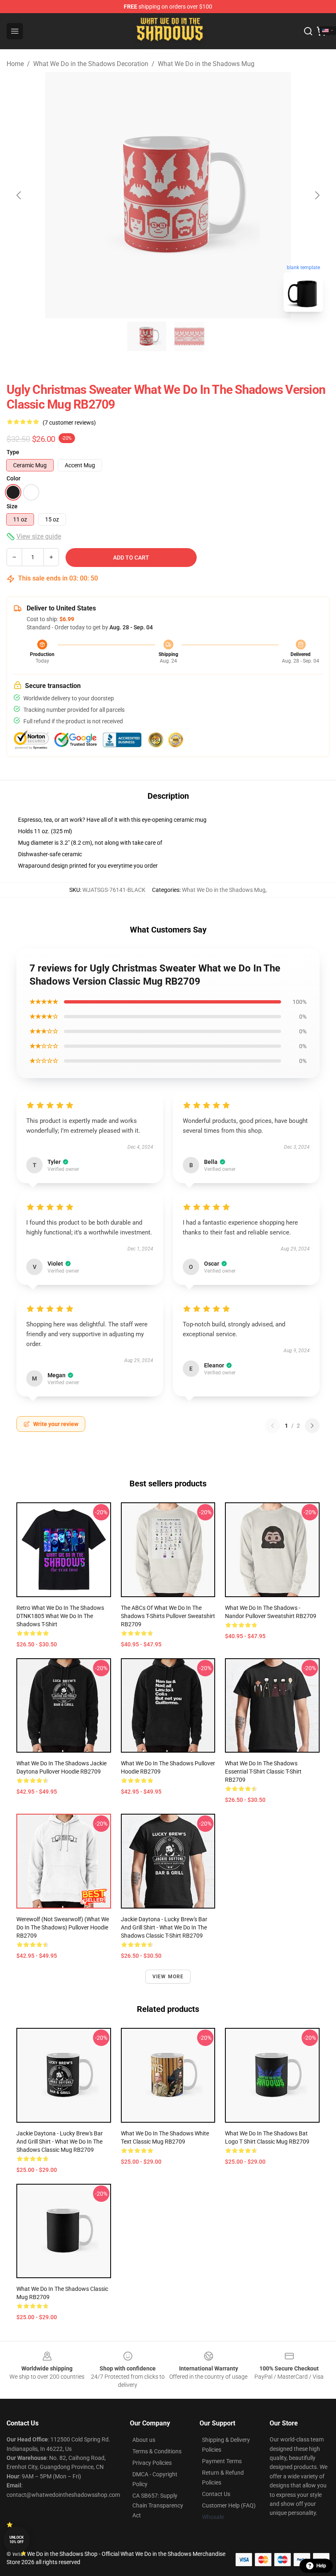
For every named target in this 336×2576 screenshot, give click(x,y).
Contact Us (216, 2494)
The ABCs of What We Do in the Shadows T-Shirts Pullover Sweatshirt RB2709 (168, 1616)
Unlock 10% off (17, 2540)
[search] (308, 31)
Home (15, 64)
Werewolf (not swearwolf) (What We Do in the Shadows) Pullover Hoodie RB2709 (63, 1927)
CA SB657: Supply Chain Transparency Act (158, 2505)
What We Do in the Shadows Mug (206, 64)
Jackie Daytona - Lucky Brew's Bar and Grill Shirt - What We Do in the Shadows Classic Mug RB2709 (60, 2142)
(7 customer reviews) (69, 423)
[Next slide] (317, 195)
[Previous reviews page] (272, 1426)
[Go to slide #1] (147, 336)
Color (14, 478)
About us (144, 2440)
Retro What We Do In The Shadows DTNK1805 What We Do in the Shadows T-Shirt (60, 1616)
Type (13, 452)
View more (168, 1977)
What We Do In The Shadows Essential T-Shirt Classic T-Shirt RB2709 (263, 1771)
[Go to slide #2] (189, 336)
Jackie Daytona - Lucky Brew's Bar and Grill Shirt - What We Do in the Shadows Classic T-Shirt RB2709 (164, 1927)
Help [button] (321, 2566)
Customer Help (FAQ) (229, 2505)
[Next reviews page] (312, 1426)
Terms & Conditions (157, 2451)
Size (12, 506)
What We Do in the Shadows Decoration (91, 64)
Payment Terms (222, 2461)
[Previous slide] (19, 195)
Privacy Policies (152, 2463)
